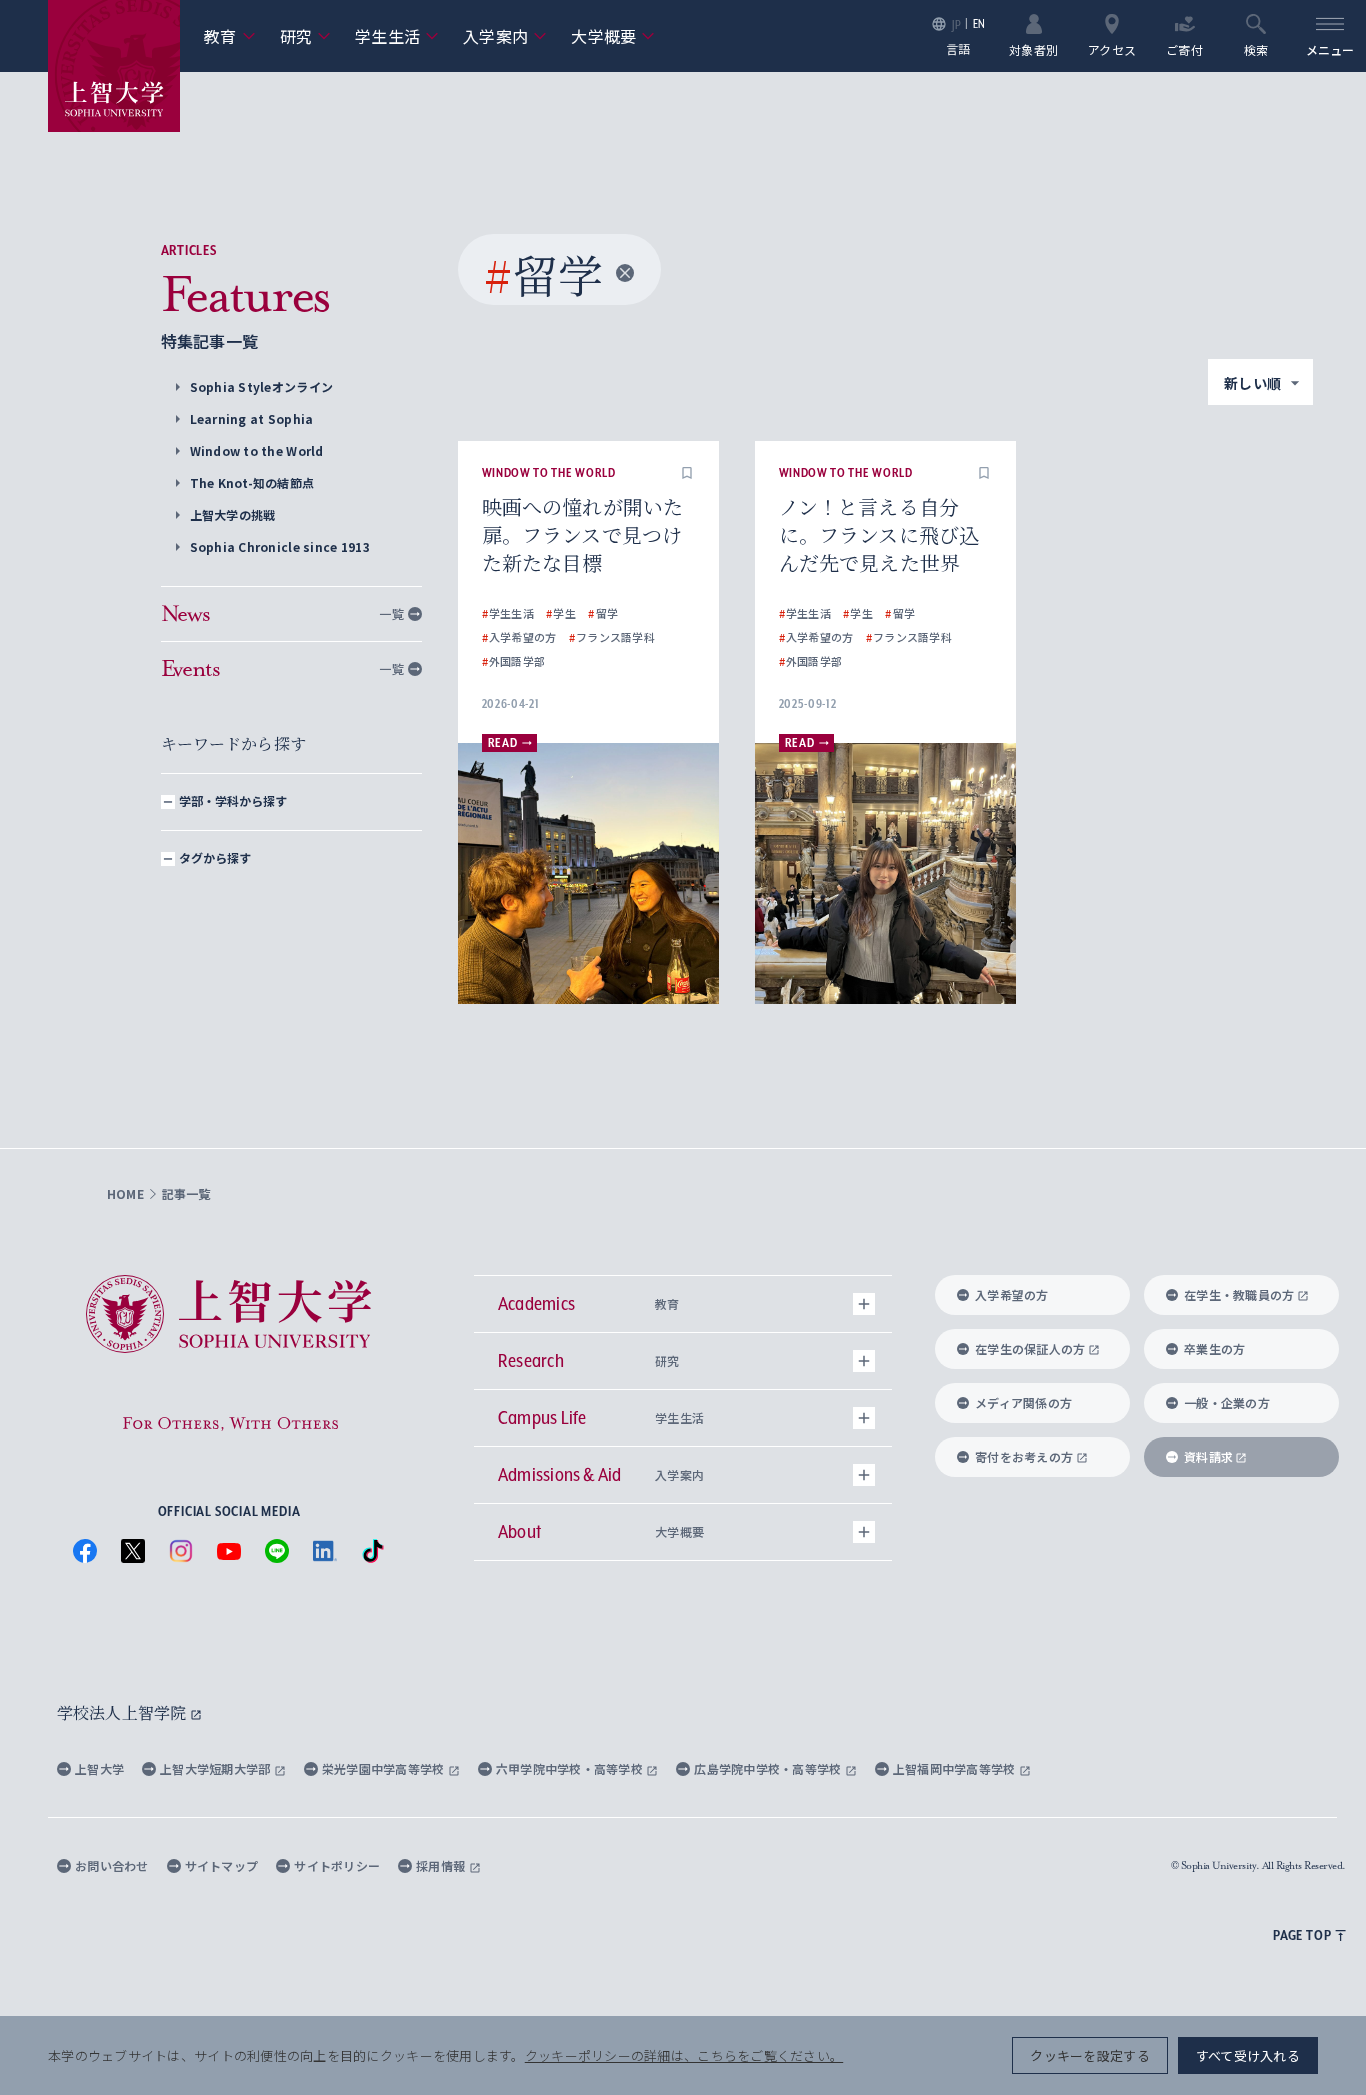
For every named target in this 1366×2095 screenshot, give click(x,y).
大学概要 (613, 36)
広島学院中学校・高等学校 (769, 1768)
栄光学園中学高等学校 (385, 1768)
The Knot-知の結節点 (252, 482)
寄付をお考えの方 (1024, 1456)
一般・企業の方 (1227, 1402)
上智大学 (99, 1768)
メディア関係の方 (1023, 1402)
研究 (306, 36)
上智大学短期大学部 (217, 1768)
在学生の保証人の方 (1030, 1348)
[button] (687, 473)
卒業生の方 (1214, 1348)
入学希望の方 (1012, 1294)
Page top (1302, 1935)
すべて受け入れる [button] (1248, 2055)
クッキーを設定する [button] (1089, 2055)
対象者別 (1033, 48)
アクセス (1112, 48)
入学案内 (505, 36)
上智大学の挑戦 (233, 514)
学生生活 (397, 36)
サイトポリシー (337, 1865)
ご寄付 (1184, 48)
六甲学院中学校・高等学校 (571, 1768)
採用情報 (442, 1865)
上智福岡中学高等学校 (956, 1768)
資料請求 (1208, 1456)
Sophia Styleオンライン (262, 386)
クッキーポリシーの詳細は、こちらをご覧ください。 (684, 2055)
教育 (230, 36)
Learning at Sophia (252, 418)
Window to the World (257, 450)
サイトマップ (222, 1865)
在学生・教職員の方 (1239, 1294)
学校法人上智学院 (123, 1712)
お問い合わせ (112, 1865)
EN (979, 23)
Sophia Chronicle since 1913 (280, 546)
